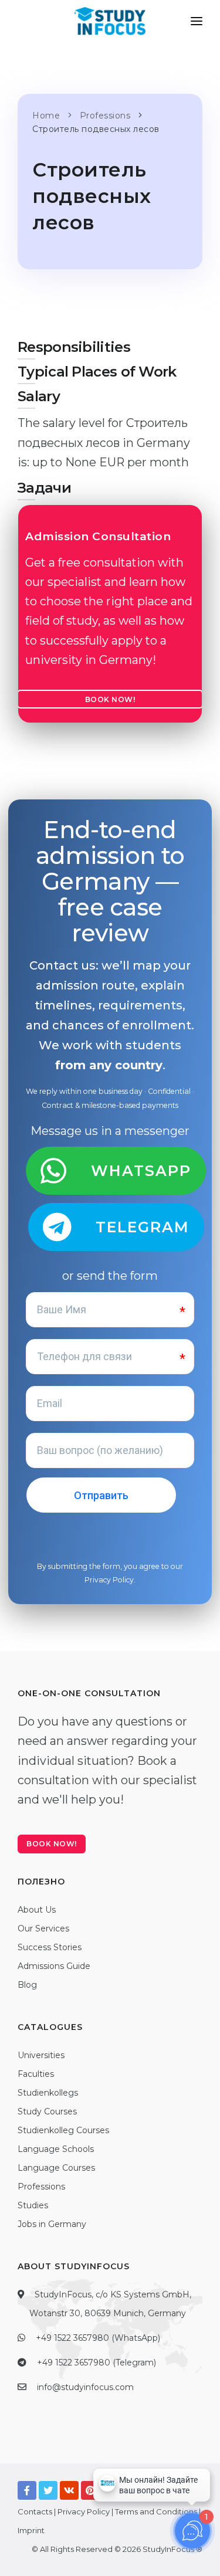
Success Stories (50, 1947)
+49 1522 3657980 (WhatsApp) (98, 2338)
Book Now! (110, 699)
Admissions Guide (54, 1966)
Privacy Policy (109, 1580)
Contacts (35, 2511)
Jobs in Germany (52, 2224)
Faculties (36, 2074)
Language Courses (56, 2168)
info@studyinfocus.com (85, 2387)
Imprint (31, 2530)
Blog (27, 1985)
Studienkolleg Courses (63, 2130)
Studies (33, 2205)
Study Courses (47, 2111)
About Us (37, 1910)
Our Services (43, 1928)
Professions (41, 2187)
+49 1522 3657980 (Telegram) (97, 2363)
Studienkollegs (48, 2093)
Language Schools (56, 2149)
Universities (41, 2055)
